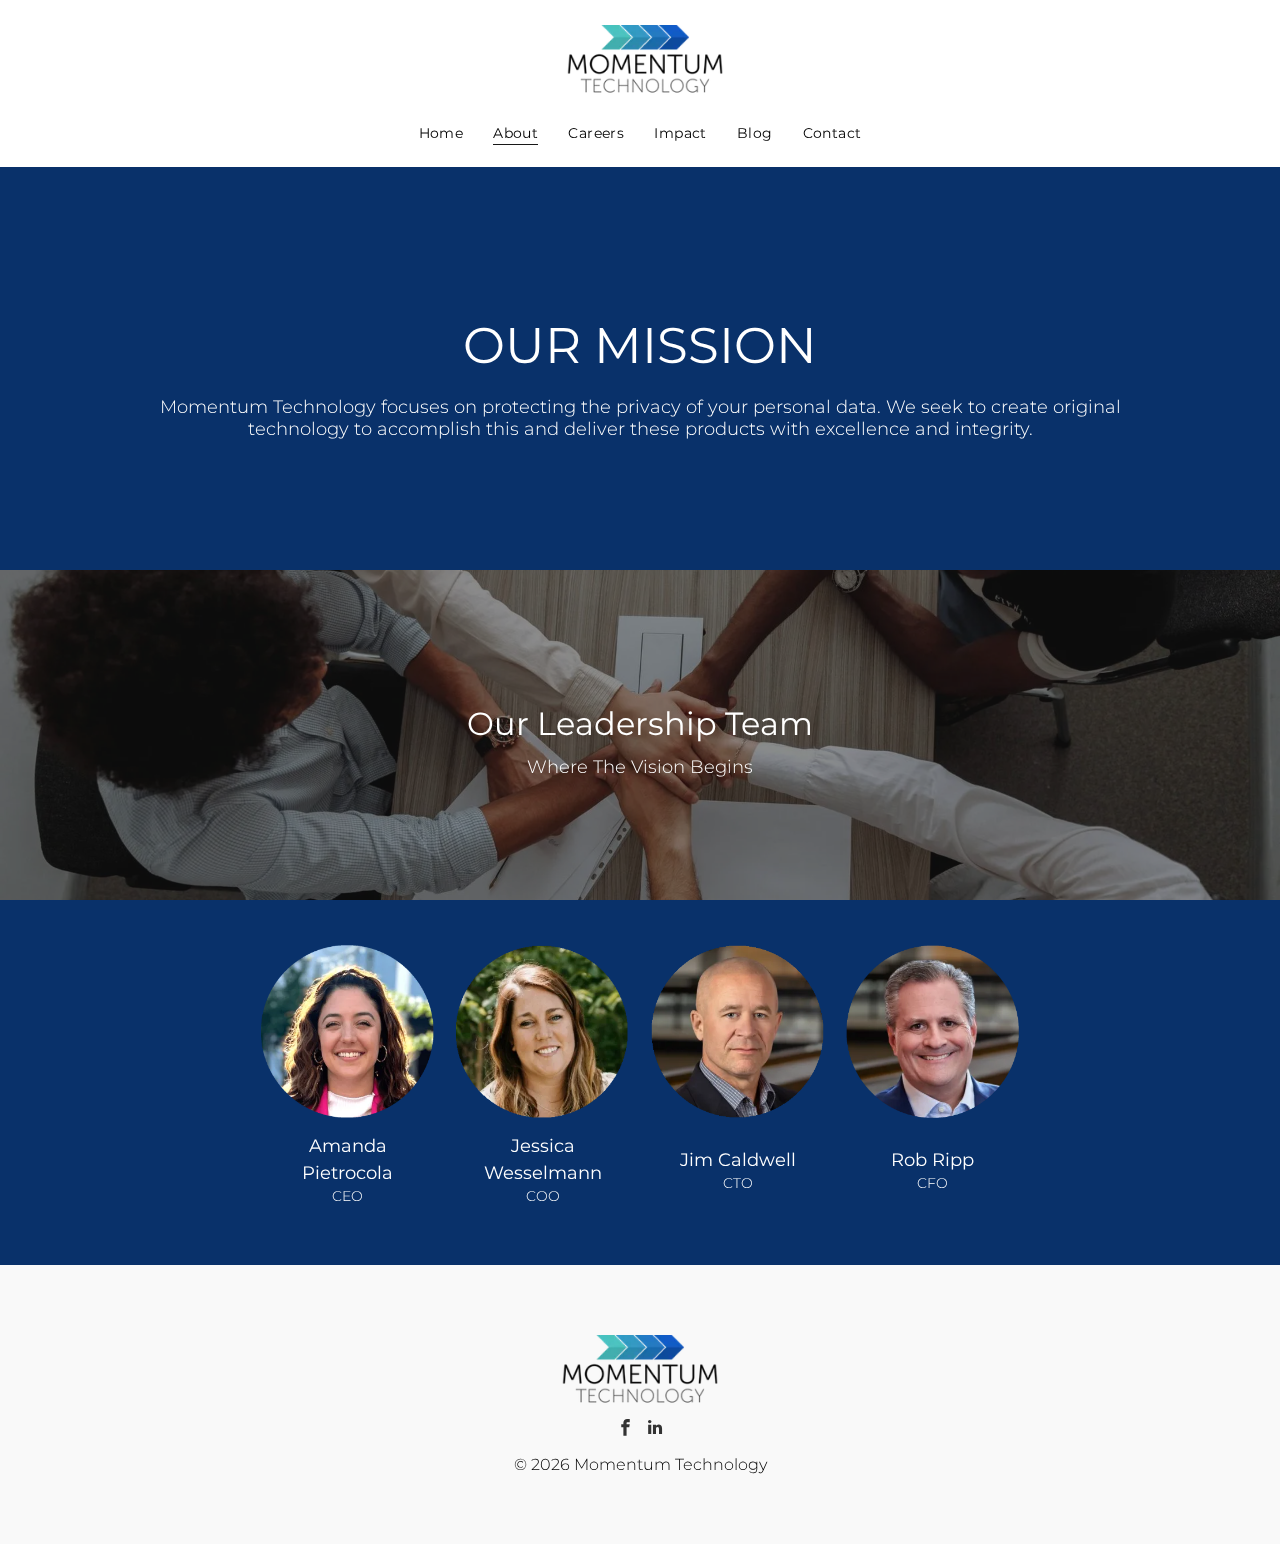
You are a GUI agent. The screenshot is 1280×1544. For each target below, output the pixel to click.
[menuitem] (441, 132)
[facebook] (625, 1430)
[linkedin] (654, 1430)
